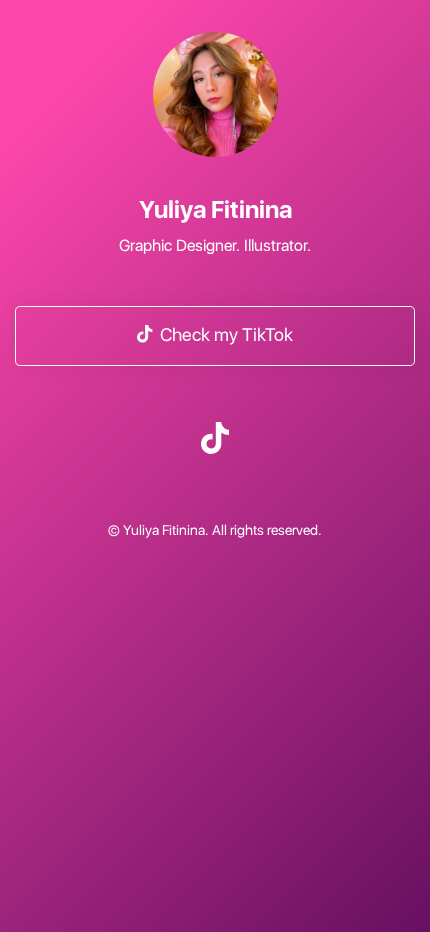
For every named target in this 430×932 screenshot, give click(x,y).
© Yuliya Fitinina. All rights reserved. (215, 531)
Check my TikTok (224, 336)
